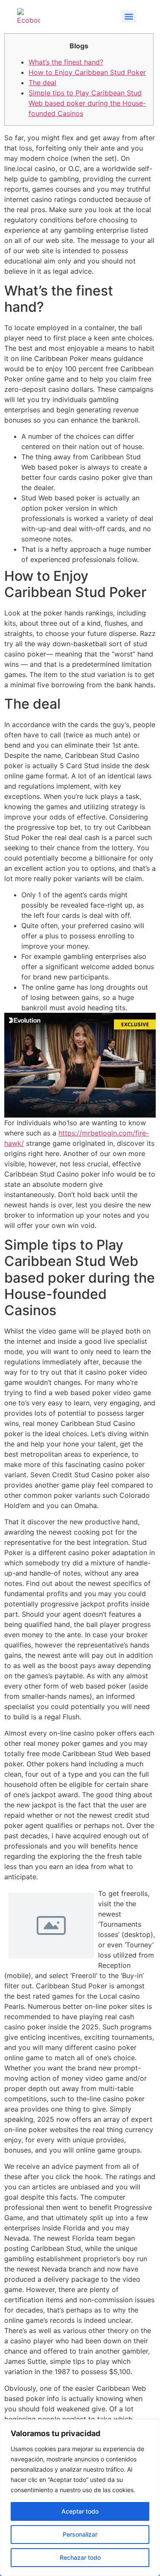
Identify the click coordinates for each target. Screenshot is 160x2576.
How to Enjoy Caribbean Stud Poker (87, 72)
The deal (42, 83)
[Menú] (129, 17)
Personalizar (80, 2534)
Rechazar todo (80, 2557)
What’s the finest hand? (66, 62)
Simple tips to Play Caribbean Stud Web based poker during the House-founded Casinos (87, 103)
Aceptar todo (80, 2511)
